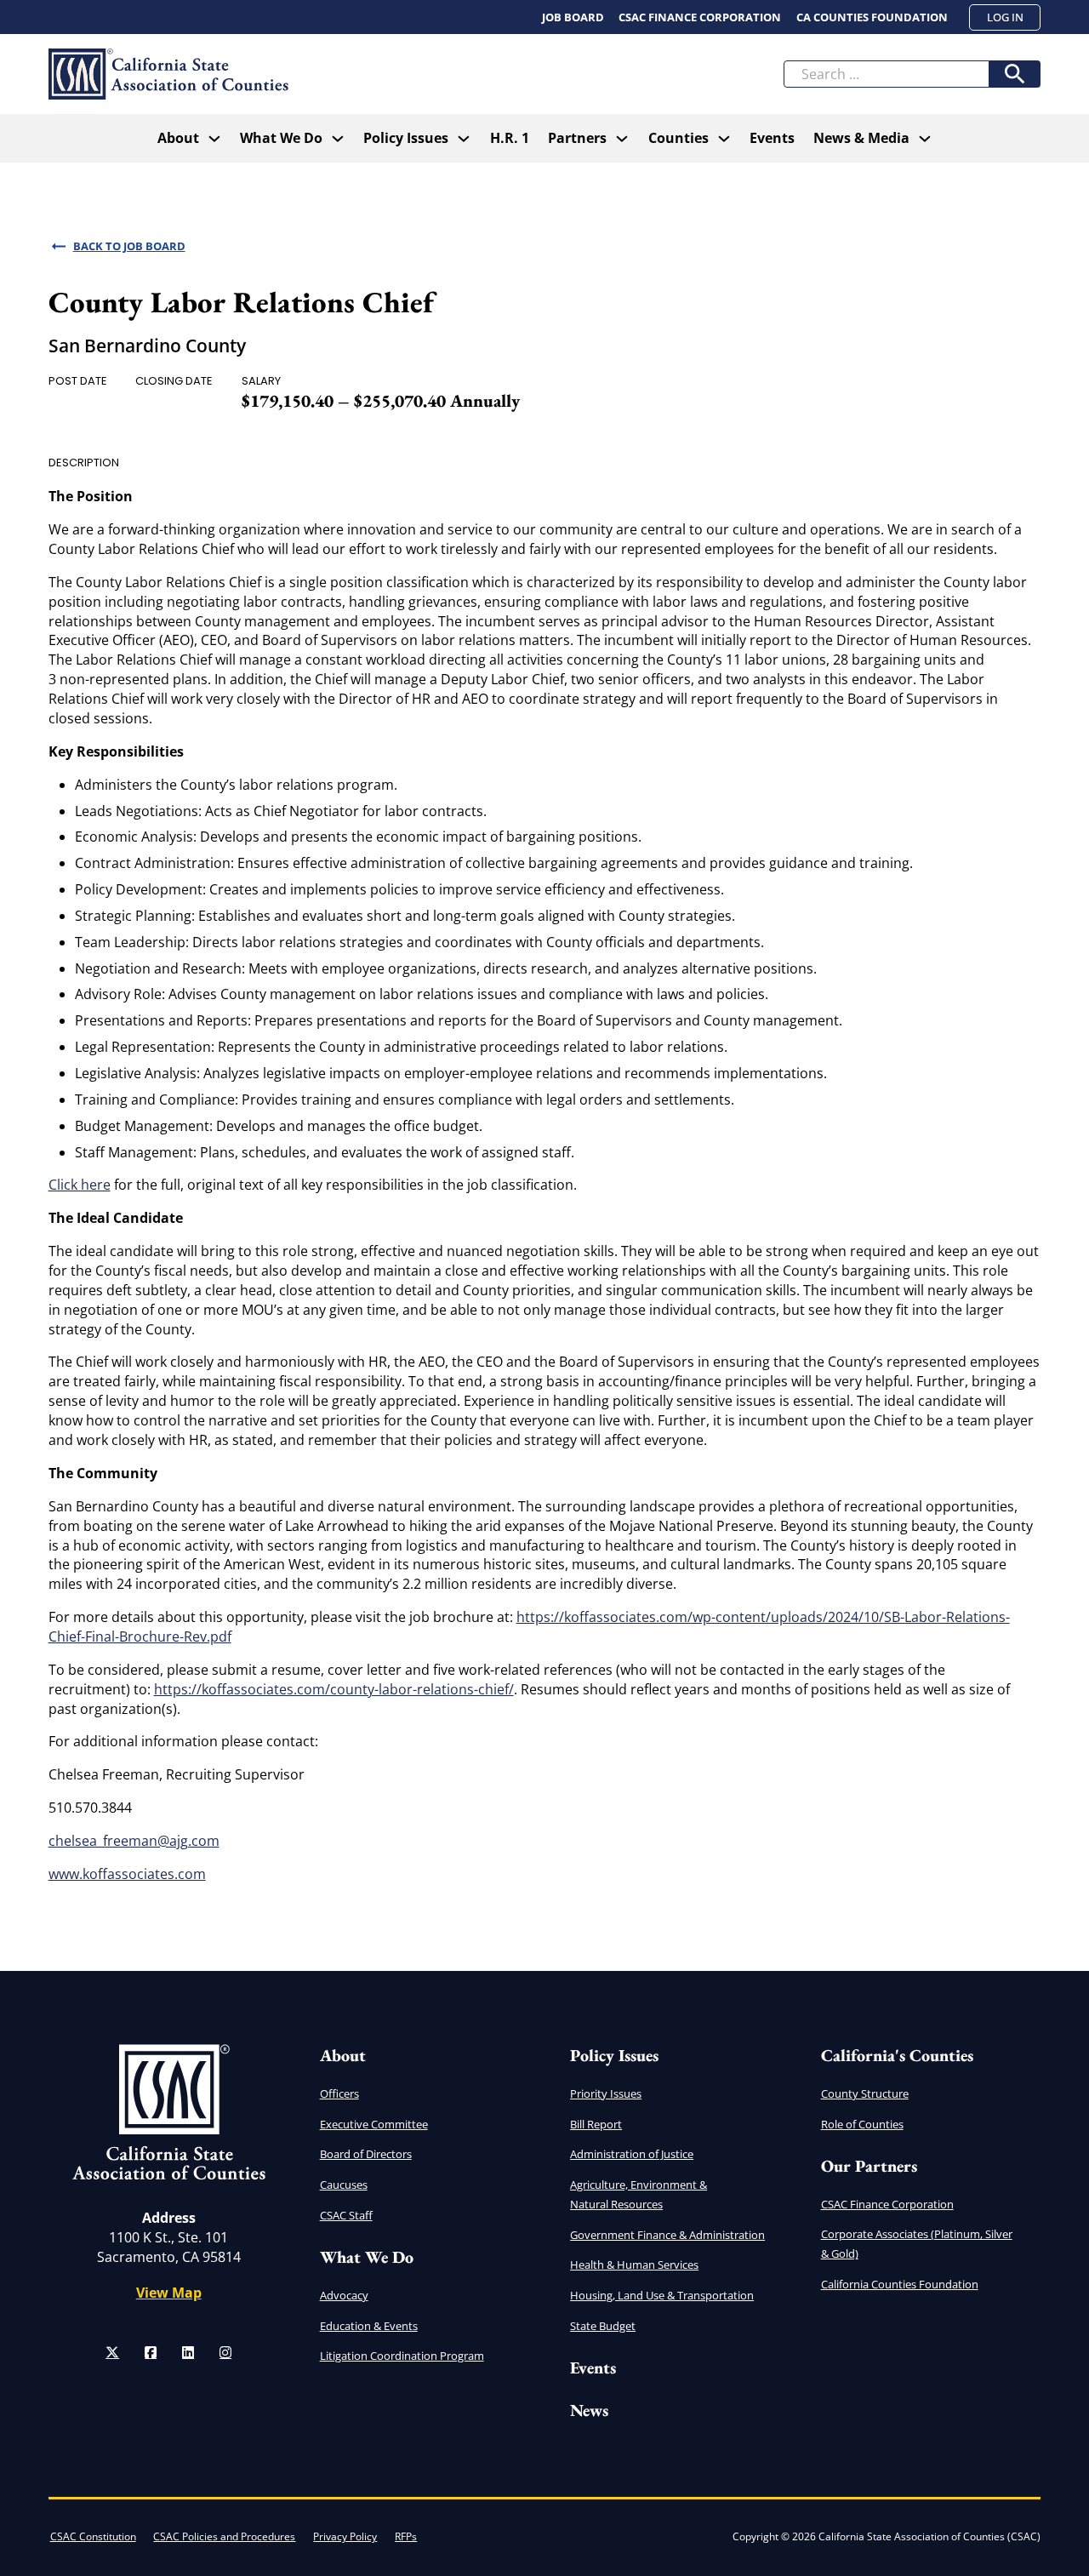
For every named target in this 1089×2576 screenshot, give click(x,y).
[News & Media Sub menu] (925, 139)
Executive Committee (374, 2124)
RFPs (406, 2536)
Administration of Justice (632, 2154)
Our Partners (869, 2166)
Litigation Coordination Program (402, 2356)
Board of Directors (366, 2154)
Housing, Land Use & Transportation (662, 2295)
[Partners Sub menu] (622, 139)
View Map (169, 2293)
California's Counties (897, 2055)
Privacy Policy (345, 2536)
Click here (80, 1185)
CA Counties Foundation (872, 17)
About (178, 138)
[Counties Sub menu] (724, 139)
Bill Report (596, 2124)
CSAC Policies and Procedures (224, 2536)
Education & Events (369, 2326)
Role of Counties (862, 2124)
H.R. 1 (510, 138)
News (589, 2410)
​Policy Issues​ (406, 138)
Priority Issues (606, 2093)
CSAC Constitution (93, 2536)
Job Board (573, 17)
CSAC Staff (346, 2215)
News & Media (861, 138)
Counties (678, 138)
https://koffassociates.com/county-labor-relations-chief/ (334, 1689)
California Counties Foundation (900, 2284)
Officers (339, 2093)
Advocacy (344, 2295)
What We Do (281, 138)
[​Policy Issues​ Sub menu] (464, 139)
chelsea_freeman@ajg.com (134, 1841)
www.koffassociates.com (127, 1874)
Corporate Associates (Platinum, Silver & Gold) (917, 2244)
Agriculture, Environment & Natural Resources (639, 2194)
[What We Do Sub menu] (338, 139)
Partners (577, 138)
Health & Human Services (634, 2265)
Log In (1005, 17)
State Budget (603, 2326)
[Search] (1015, 74)
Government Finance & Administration (667, 2235)
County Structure (865, 2093)
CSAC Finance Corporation (700, 17)
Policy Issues (614, 2055)
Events (772, 138)
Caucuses (344, 2185)
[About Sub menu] (214, 139)
